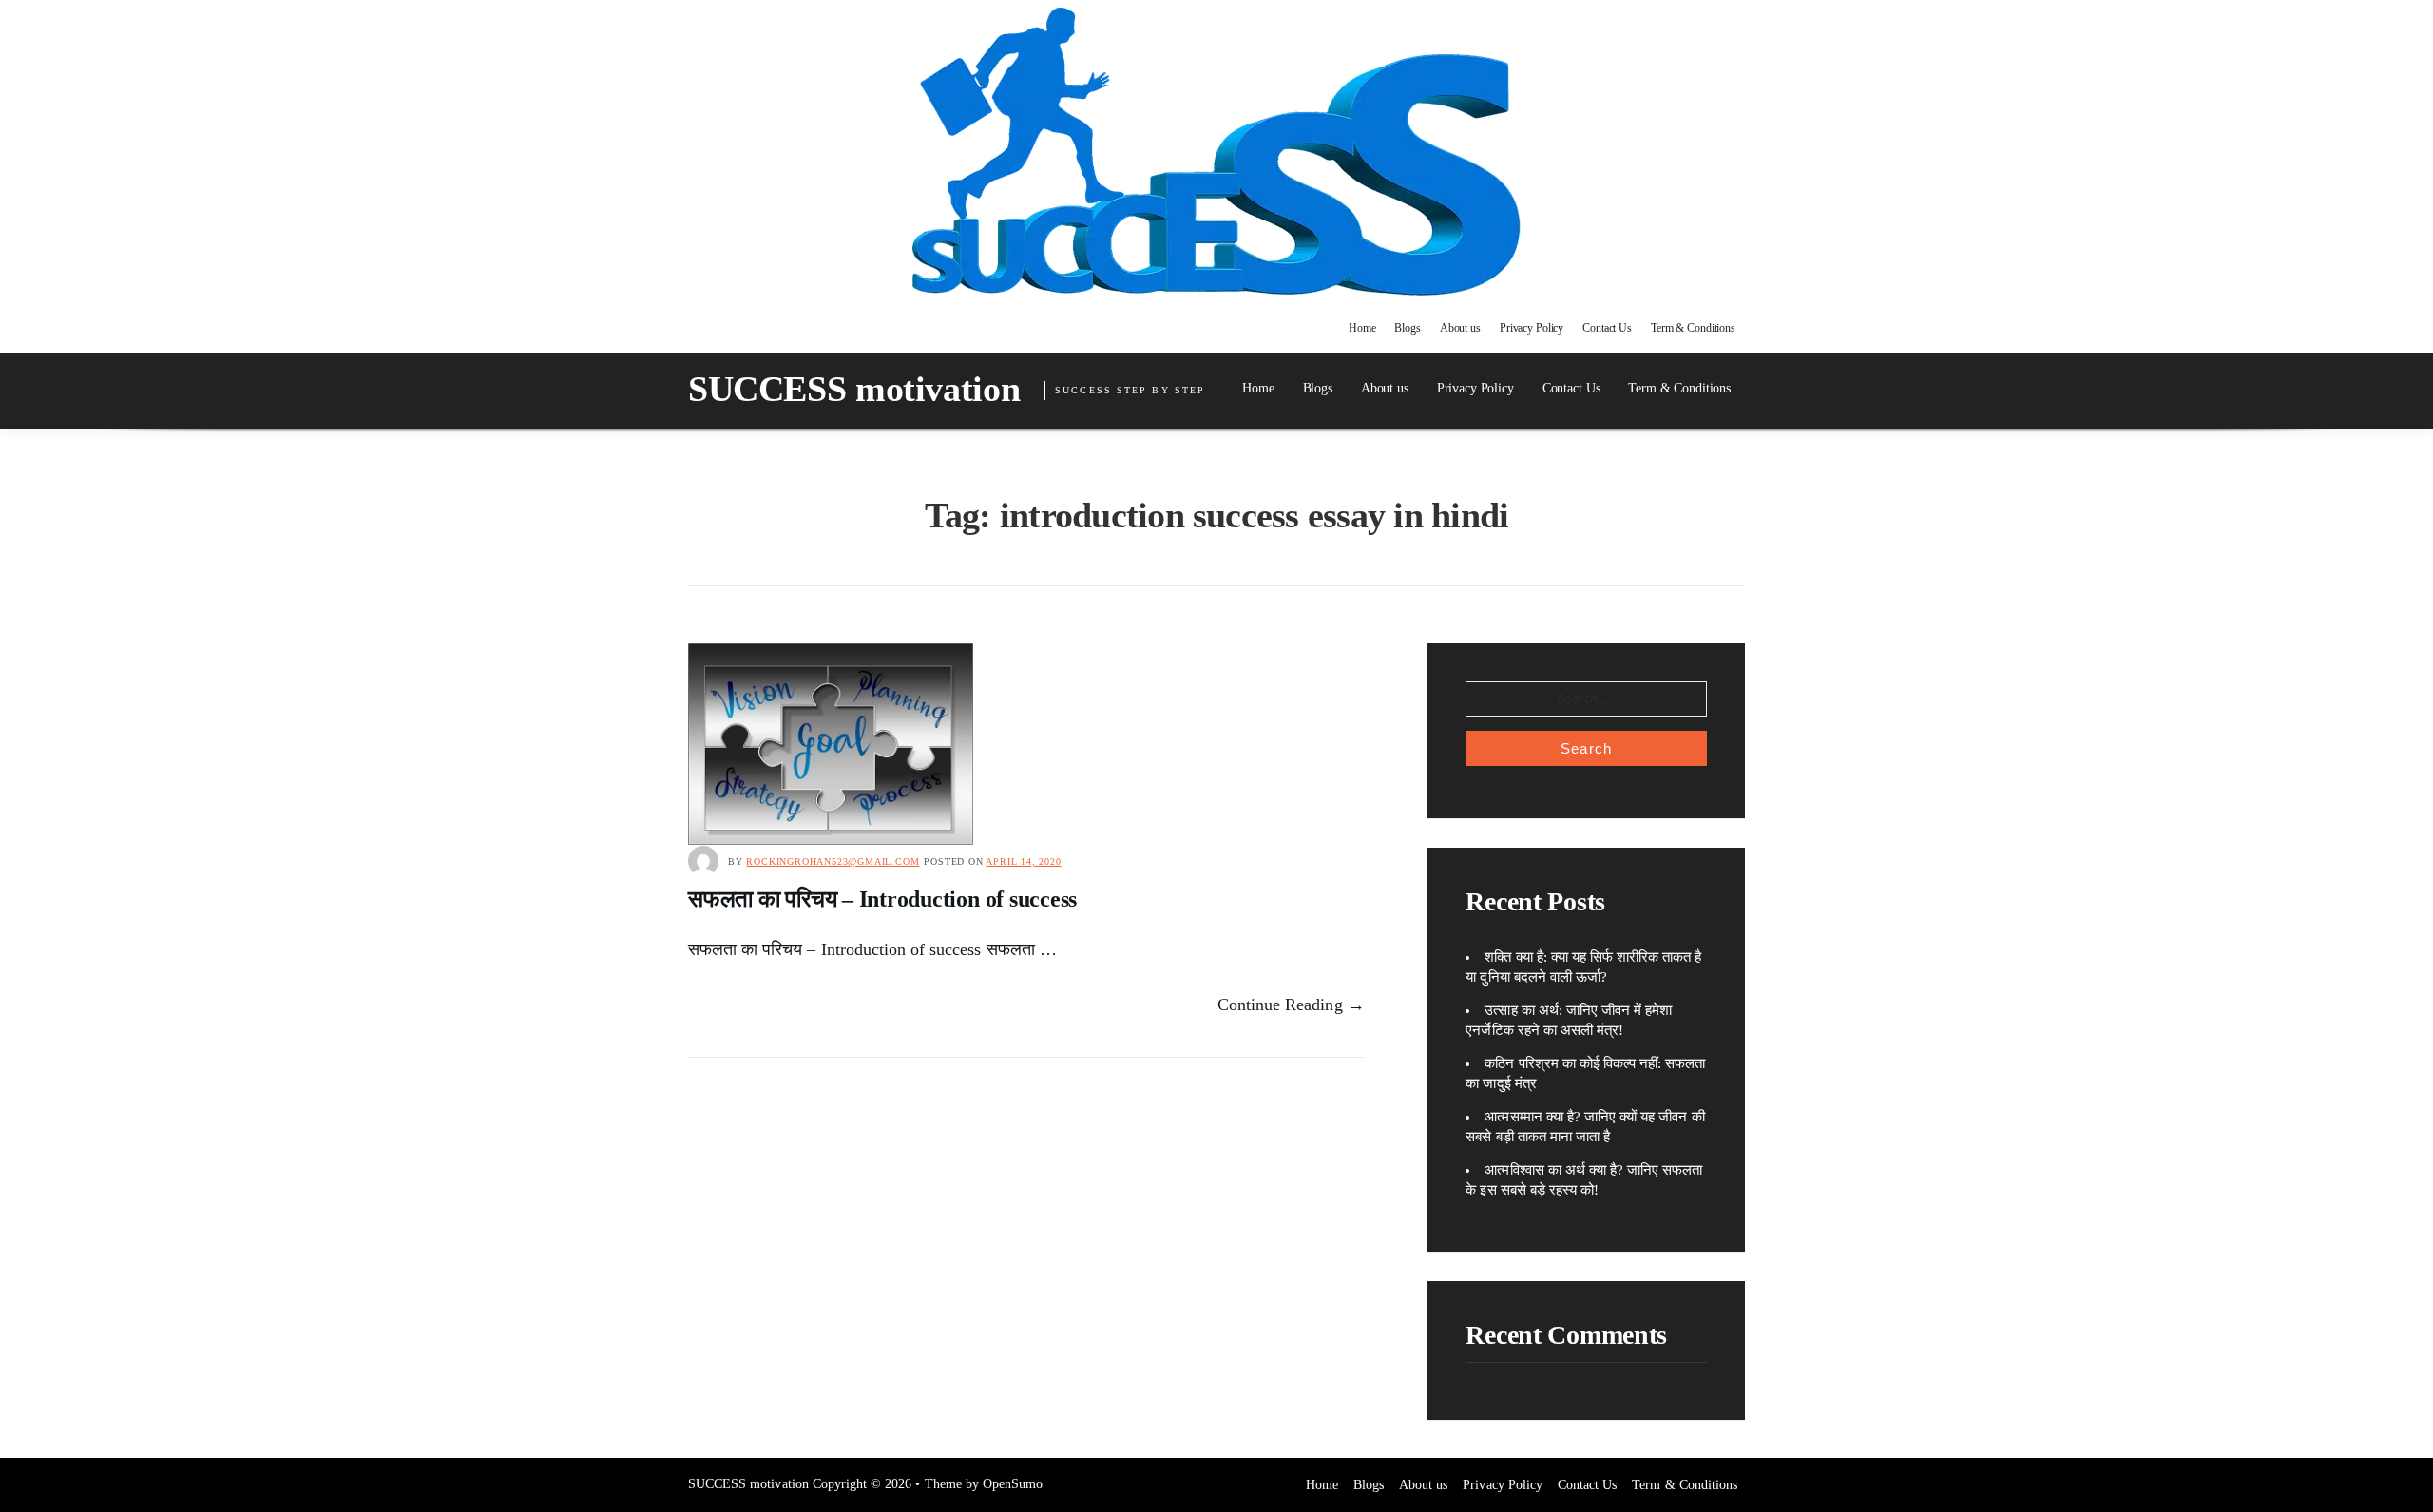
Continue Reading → (1291, 1005)
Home (1362, 328)
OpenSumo (1013, 1484)
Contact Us (1607, 328)
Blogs (1407, 328)
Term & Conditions (1693, 328)
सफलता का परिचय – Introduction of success (882, 899)
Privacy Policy (1532, 328)
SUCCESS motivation (854, 389)
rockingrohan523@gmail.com (833, 861)
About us (1460, 328)
